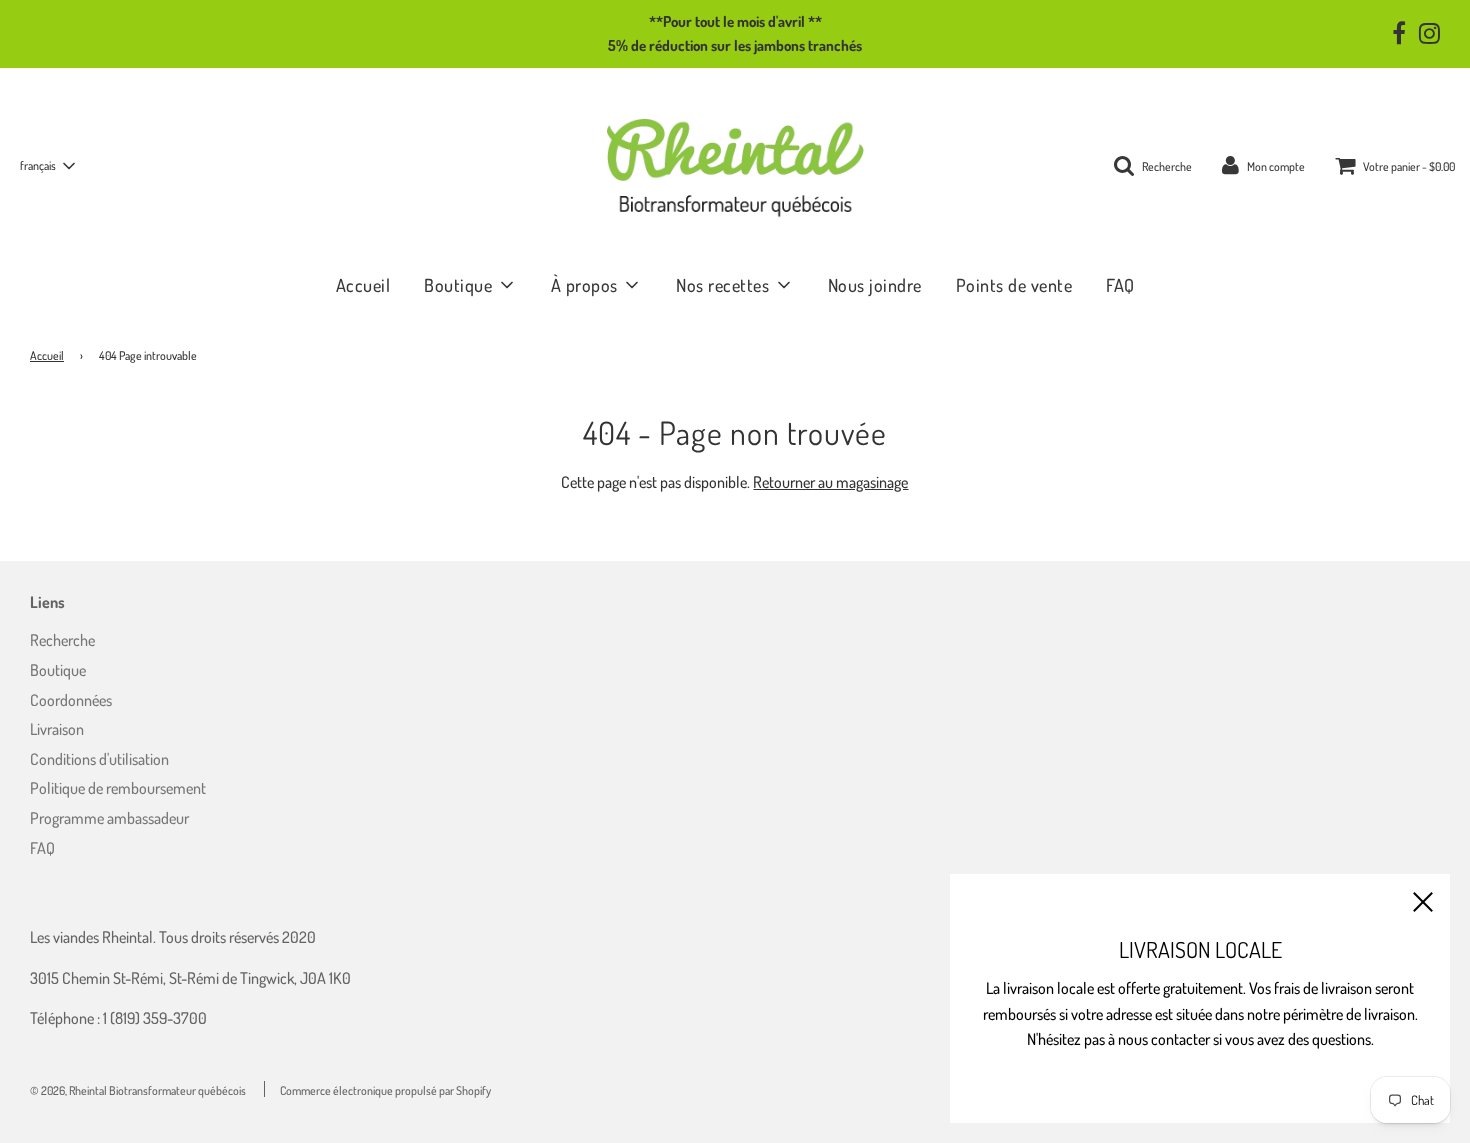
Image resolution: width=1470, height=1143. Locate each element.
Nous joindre (875, 285)
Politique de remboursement (118, 788)
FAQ (1120, 285)
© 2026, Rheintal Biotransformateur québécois (138, 1090)
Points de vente (1014, 285)
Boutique (58, 670)
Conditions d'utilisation (99, 759)
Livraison (57, 729)
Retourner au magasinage (830, 482)
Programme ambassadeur (109, 818)
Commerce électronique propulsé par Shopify (385, 1090)
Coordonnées (71, 700)
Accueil (363, 285)
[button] (47, 166)
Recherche (62, 640)
